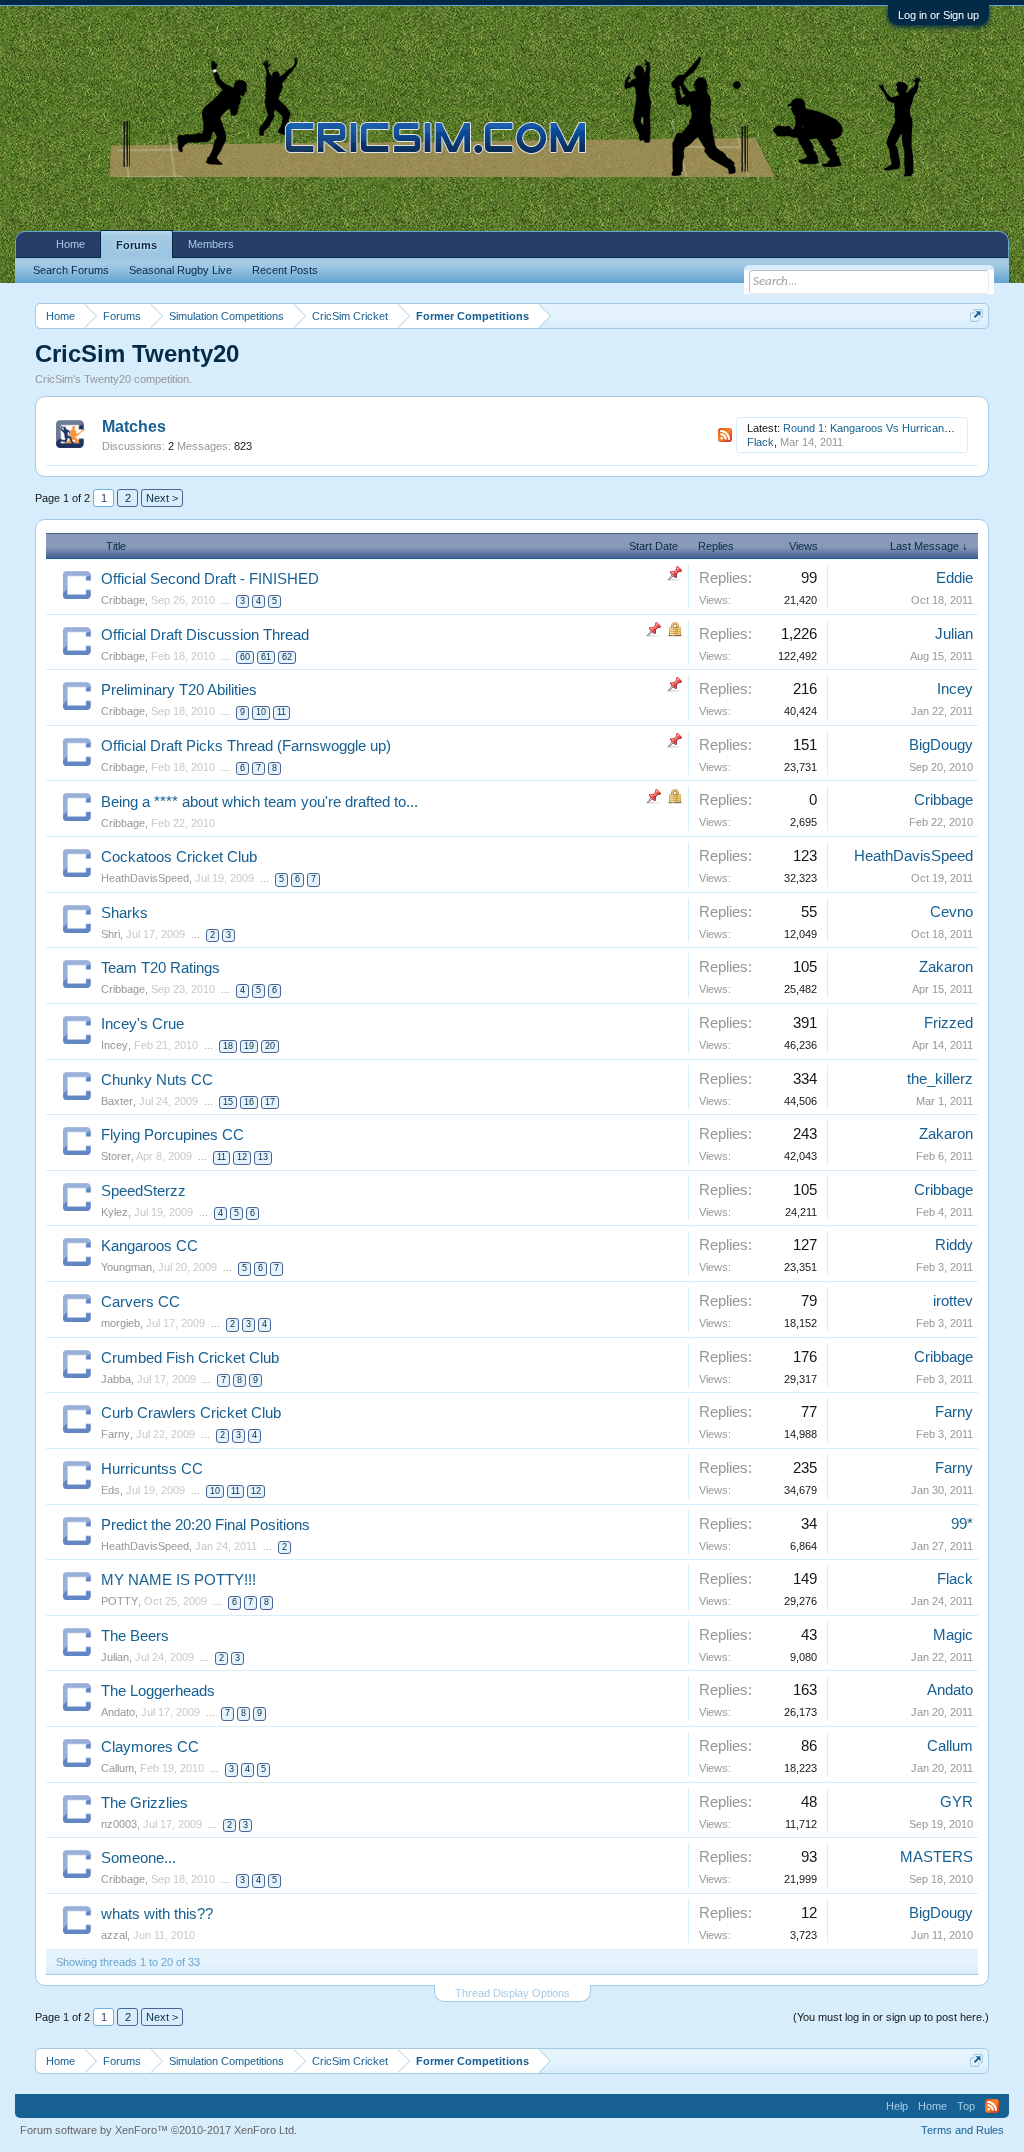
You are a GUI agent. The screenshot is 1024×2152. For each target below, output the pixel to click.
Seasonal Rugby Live (180, 270)
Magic (953, 1635)
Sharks (124, 913)
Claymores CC (150, 1747)
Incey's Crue (142, 1024)
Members (211, 244)
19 (249, 1046)
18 (228, 1046)
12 (242, 1157)
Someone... (138, 1858)
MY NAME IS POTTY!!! (178, 1580)
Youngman (126, 1267)
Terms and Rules (962, 2130)
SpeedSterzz (143, 1191)
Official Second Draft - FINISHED (210, 579)
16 (249, 1102)
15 (228, 1102)
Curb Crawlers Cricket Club (191, 1413)
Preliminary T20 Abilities (179, 690)
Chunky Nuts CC (157, 1080)
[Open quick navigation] (976, 315)
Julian (954, 634)
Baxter (117, 1101)
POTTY (119, 1601)
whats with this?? (157, 1914)
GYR (956, 1802)
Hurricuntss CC (152, 1469)
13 (263, 1157)
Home (70, 244)
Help (897, 2106)
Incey (955, 689)
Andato (118, 1712)
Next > (162, 498)
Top (966, 2106)
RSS (725, 435)
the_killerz (940, 1079)
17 (270, 1102)
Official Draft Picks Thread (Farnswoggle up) (246, 746)
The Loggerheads (158, 1691)
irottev (953, 1301)
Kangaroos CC (149, 1246)
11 (281, 712)
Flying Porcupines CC (172, 1135)
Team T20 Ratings (160, 968)
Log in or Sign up (938, 15)
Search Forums (71, 270)
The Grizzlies (144, 1803)
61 (266, 657)
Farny (115, 1434)
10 (261, 712)
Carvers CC (140, 1302)
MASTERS (936, 1857)
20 (270, 1046)
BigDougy (941, 745)
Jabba (116, 1379)
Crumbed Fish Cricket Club (190, 1358)
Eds (110, 1490)
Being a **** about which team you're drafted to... (259, 802)
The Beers (135, 1636)
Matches (134, 426)
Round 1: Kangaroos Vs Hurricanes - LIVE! (887, 428)
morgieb (120, 1323)
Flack (760, 442)
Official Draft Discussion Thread (205, 635)
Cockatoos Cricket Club (179, 857)
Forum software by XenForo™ (158, 2130)
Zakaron (946, 967)
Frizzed (948, 1023)
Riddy (954, 1245)
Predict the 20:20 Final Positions (205, 1525)
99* (962, 1524)
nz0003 (119, 1824)
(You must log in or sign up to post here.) (891, 2017)
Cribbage (123, 600)
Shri (110, 934)
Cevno (951, 912)
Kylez (114, 1212)
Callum (117, 1768)
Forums (136, 245)
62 (287, 657)
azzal (114, 1935)
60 (245, 657)
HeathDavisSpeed (145, 878)
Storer (116, 1156)
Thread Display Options (512, 1993)
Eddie (954, 578)
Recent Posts (285, 270)
